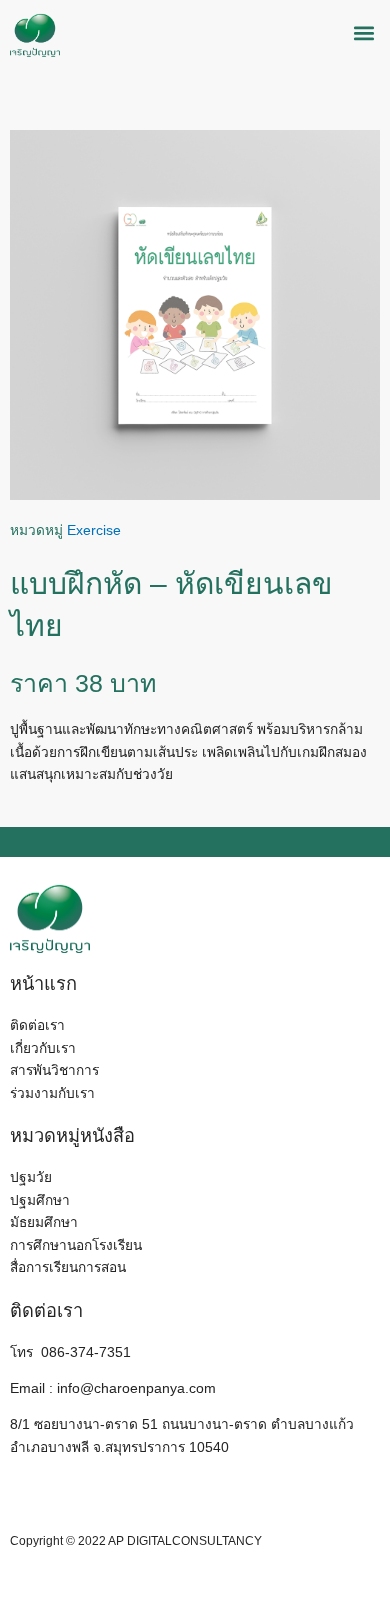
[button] (363, 33)
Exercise (94, 530)
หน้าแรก (43, 983)
